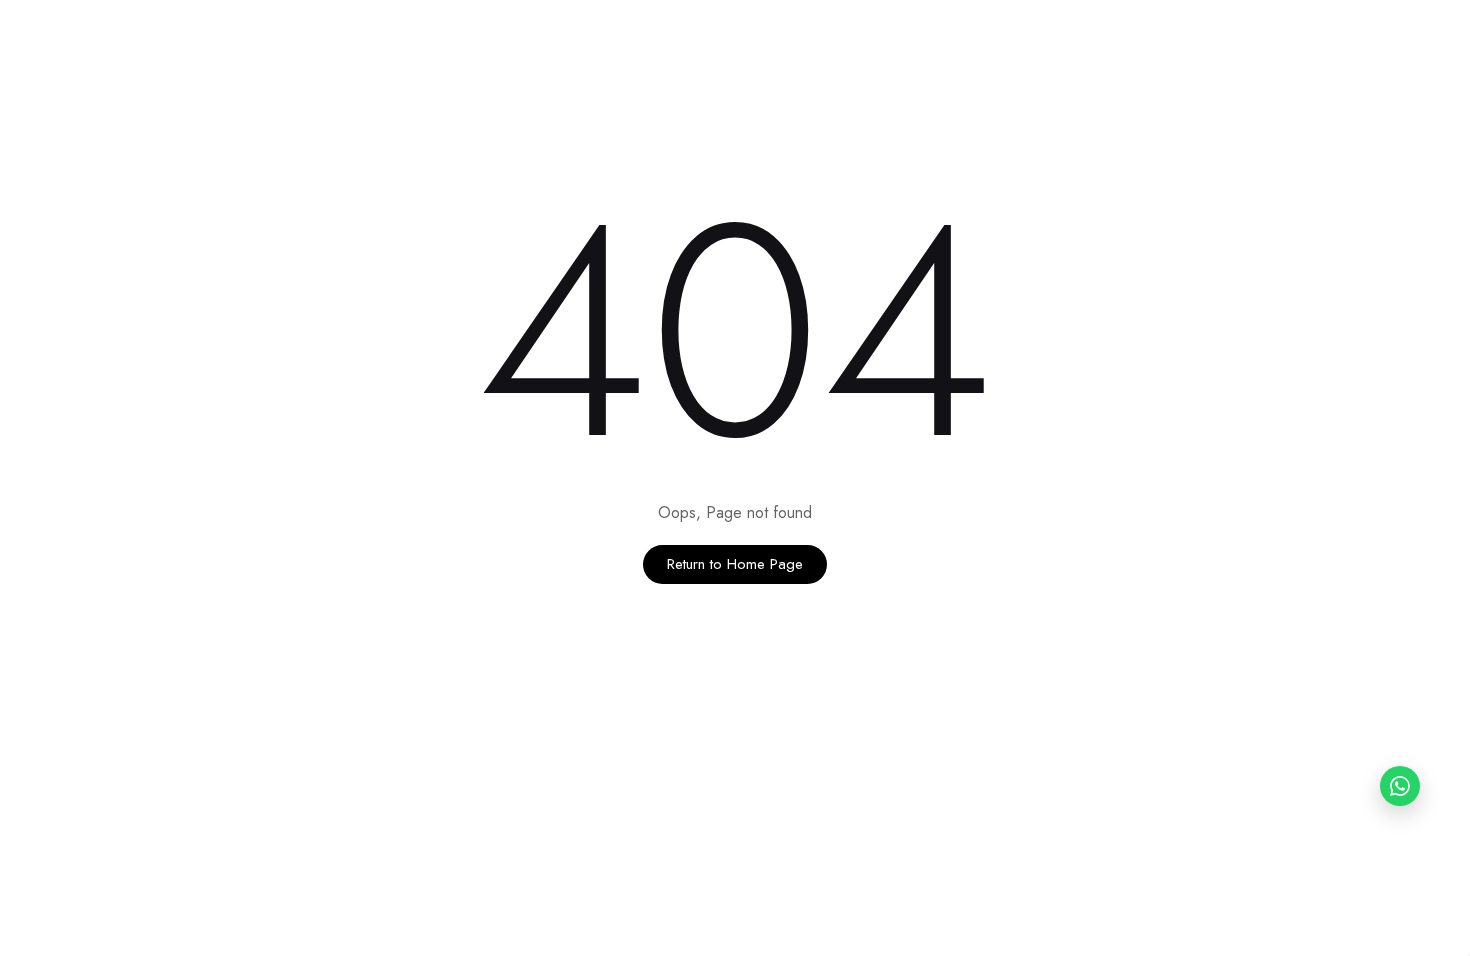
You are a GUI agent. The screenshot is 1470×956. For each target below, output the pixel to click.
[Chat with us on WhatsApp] (1400, 786)
